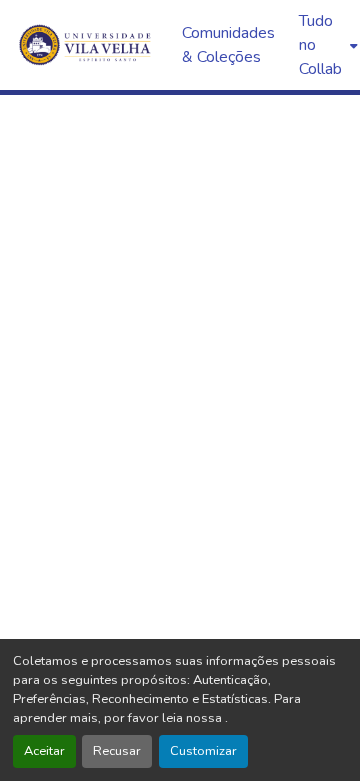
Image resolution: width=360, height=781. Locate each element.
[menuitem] (326, 45)
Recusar (117, 751)
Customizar (203, 751)
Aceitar (44, 751)
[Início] (87, 45)
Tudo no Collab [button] (320, 45)
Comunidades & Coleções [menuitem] (228, 45)
